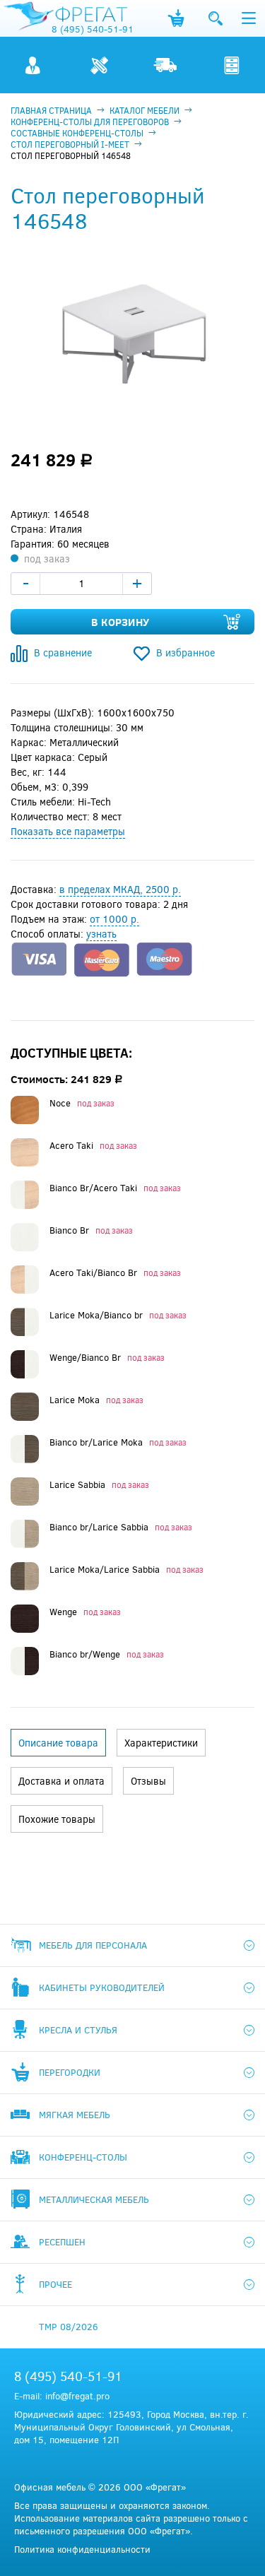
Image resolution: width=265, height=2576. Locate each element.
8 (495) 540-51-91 (93, 29)
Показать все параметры (68, 831)
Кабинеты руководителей (102, 1987)
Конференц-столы (83, 2157)
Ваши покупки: (176, 18)
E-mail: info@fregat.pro (62, 2396)
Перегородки (70, 2072)
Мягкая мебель (75, 2115)
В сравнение (63, 652)
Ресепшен (62, 2242)
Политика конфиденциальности (82, 2549)
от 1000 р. (114, 919)
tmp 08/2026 (69, 2327)
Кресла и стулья (78, 2030)
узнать (101, 934)
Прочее (55, 2284)
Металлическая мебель (94, 2199)
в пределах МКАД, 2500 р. (120, 889)
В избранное (185, 652)
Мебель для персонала (93, 1945)
